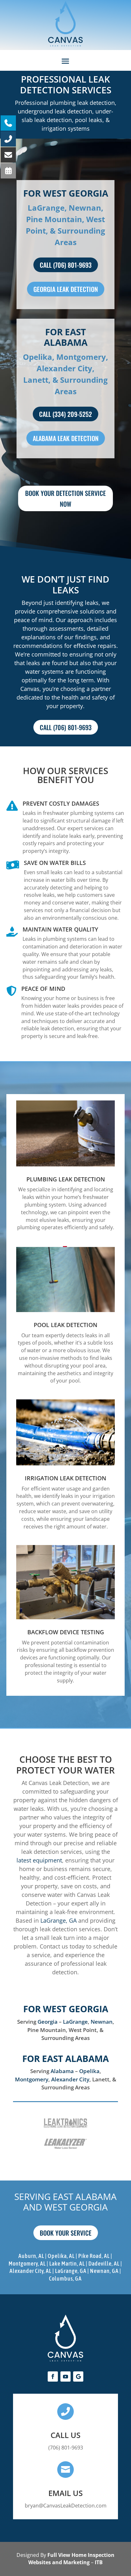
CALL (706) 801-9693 (66, 265)
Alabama (62, 2071)
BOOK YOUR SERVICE (66, 2233)
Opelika (89, 2071)
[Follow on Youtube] (65, 2376)
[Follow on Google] (78, 2376)
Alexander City (70, 2079)
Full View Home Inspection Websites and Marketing (71, 2559)
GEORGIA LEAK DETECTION (66, 289)
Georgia (48, 2022)
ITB (99, 2562)
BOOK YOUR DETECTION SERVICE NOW (65, 498)
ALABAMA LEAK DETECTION (66, 438)
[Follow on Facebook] (53, 2376)
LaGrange (75, 2022)
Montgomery (32, 2079)
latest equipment (39, 1860)
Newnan (102, 2022)
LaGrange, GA (59, 1920)
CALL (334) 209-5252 (65, 414)
